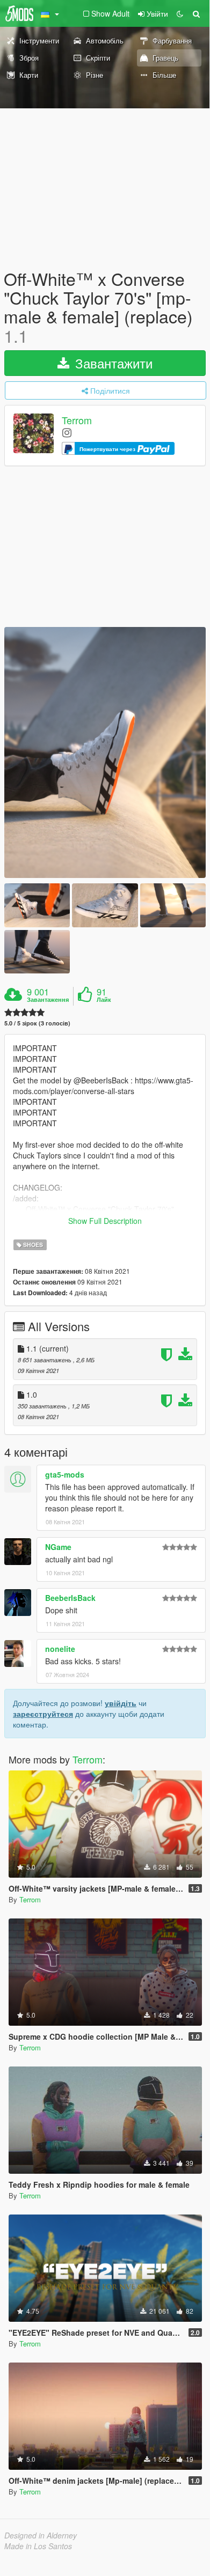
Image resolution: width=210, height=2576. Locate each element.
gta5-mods (65, 1474)
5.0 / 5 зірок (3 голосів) (37, 1023)
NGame (58, 1547)
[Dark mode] (180, 13)
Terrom (77, 420)
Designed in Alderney (41, 2535)
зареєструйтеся (43, 1714)
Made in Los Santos (38, 2546)
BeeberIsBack (70, 1598)
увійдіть (121, 1703)
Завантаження (48, 1000)
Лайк (104, 1000)
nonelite (60, 1649)
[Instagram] (67, 432)
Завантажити (112, 363)
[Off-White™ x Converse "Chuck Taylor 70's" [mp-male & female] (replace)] (105, 753)
